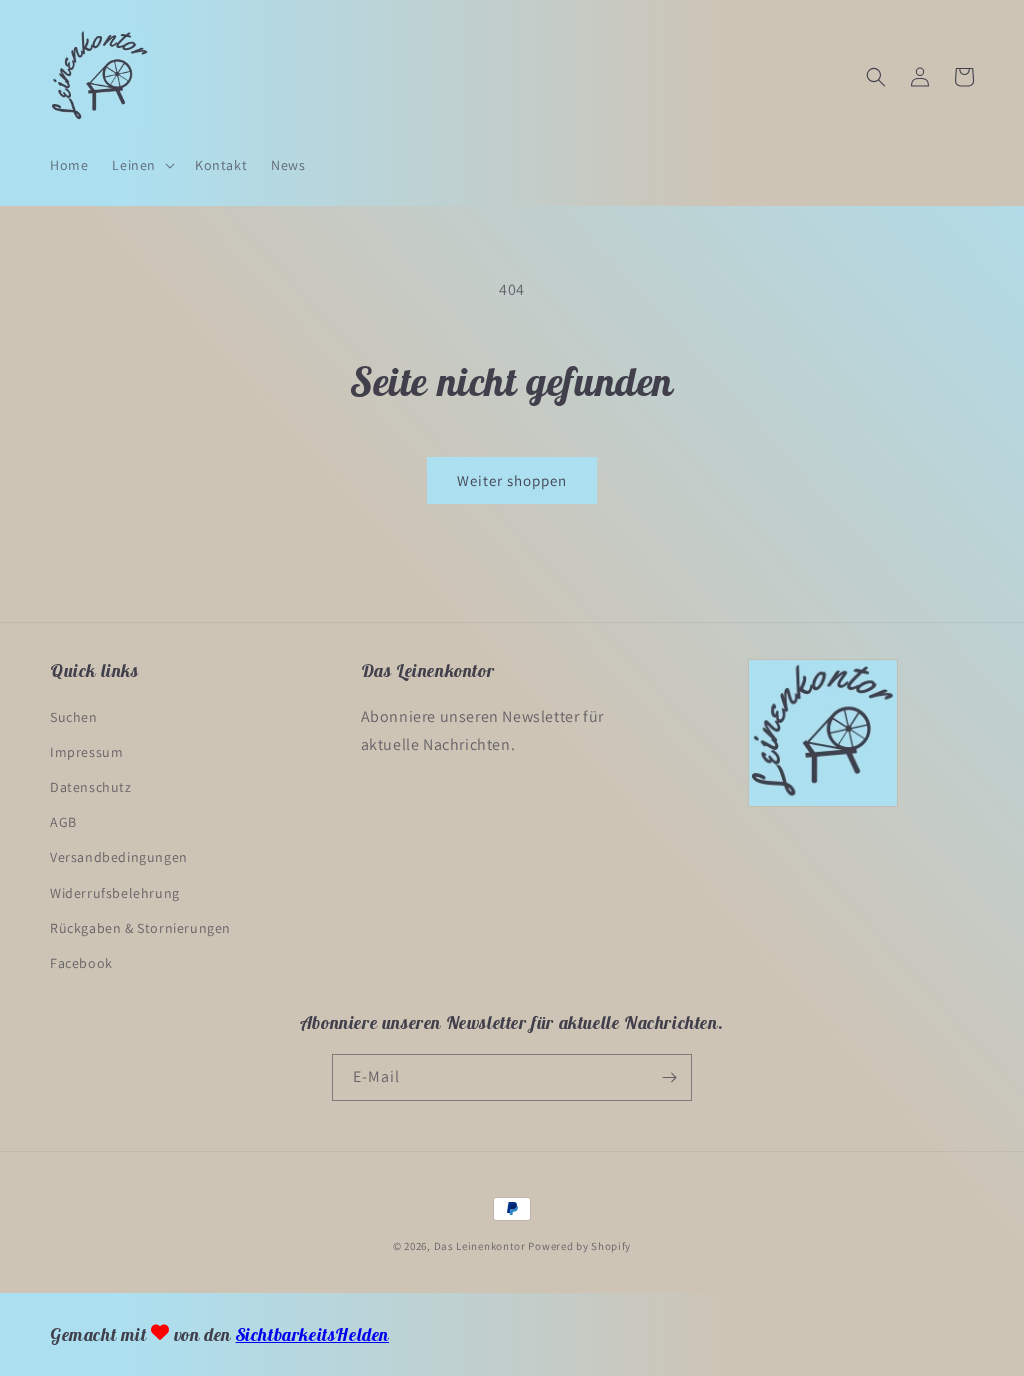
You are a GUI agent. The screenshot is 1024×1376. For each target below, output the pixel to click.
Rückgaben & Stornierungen (140, 928)
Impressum (86, 752)
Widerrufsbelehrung (115, 893)
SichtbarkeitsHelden (312, 1334)
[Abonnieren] (669, 1077)
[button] (141, 165)
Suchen (74, 717)
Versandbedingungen (119, 857)
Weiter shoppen (512, 480)
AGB (63, 822)
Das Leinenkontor (480, 1246)
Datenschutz (91, 787)
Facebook (81, 963)
